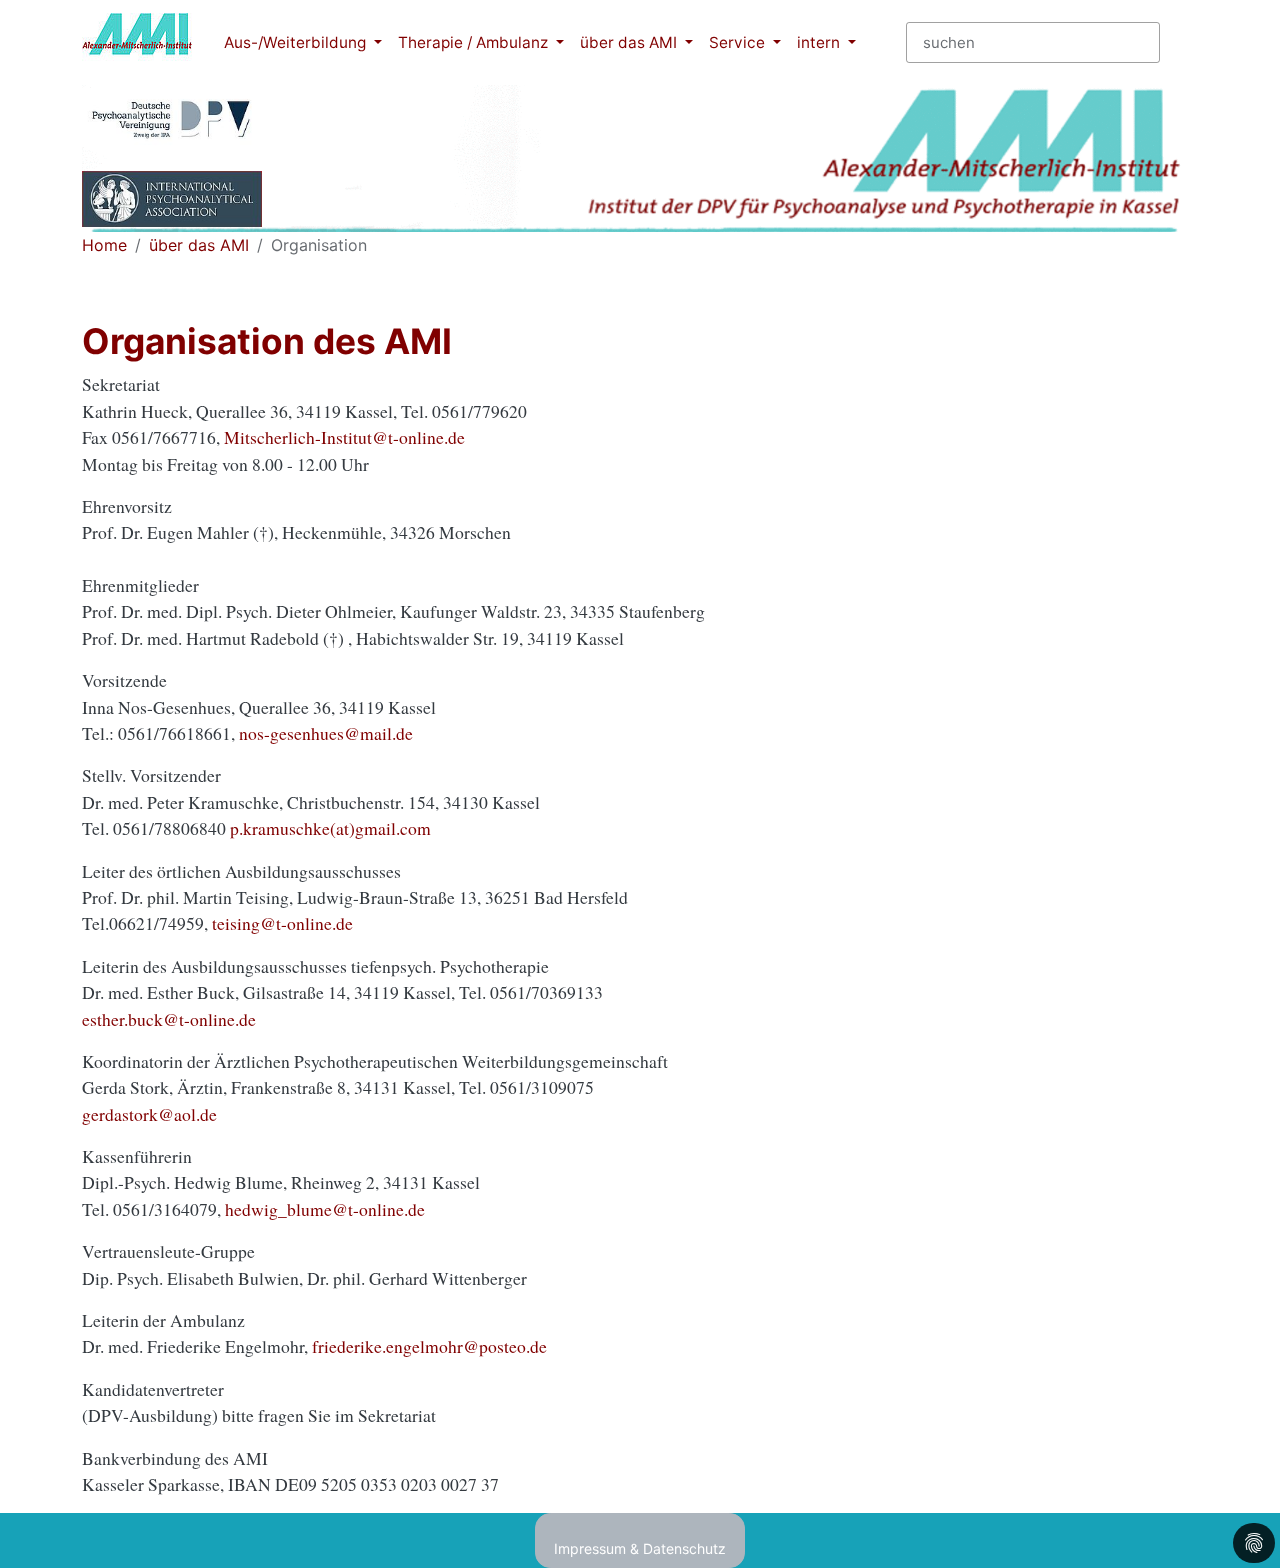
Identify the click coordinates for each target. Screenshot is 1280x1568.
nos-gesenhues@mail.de (326, 733)
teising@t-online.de (282, 923)
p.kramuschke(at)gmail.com (330, 828)
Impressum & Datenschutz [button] (640, 1548)
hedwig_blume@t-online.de (325, 1209)
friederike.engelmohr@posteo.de (429, 1346)
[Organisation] (137, 42)
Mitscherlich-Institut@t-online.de (344, 437)
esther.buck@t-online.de (169, 1019)
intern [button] (820, 42)
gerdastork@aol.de (149, 1114)
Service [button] (739, 42)
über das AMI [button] (630, 42)
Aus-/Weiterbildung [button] (297, 42)
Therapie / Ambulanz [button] (475, 42)
